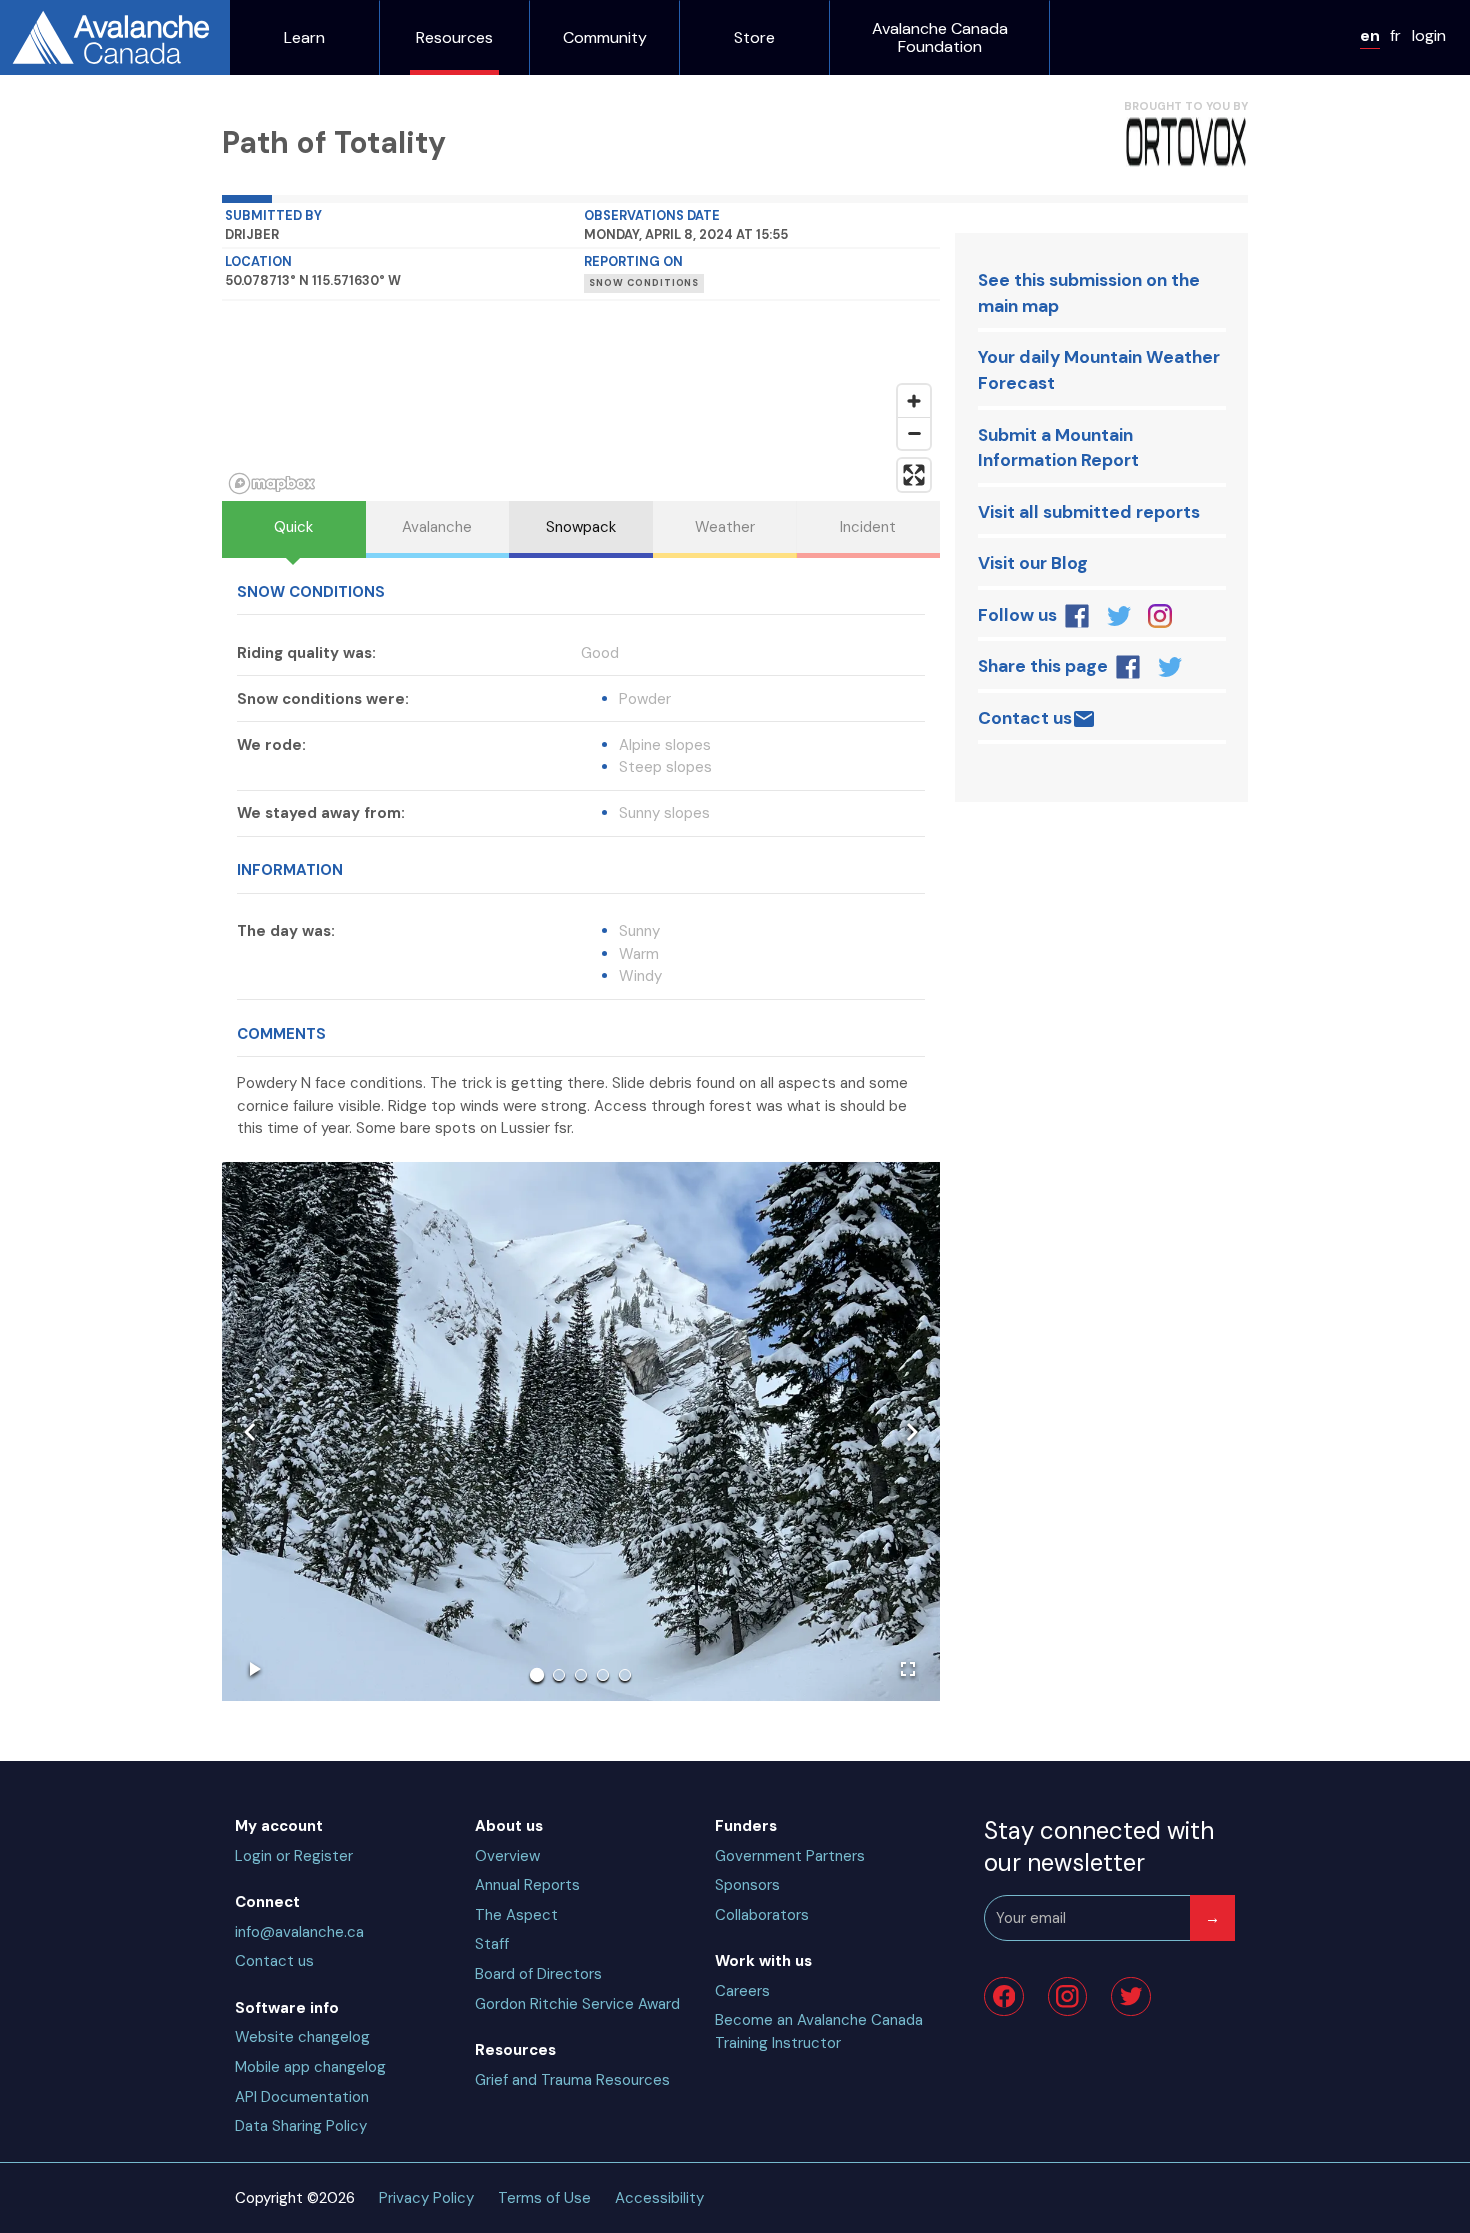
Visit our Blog (1033, 563)
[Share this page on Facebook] (1128, 667)
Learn (304, 38)
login (1429, 35)
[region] (581, 401)
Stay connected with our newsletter (1099, 1846)
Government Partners (790, 1856)
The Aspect (516, 1915)
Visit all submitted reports (1089, 512)
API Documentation (302, 2097)
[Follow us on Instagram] (1159, 616)
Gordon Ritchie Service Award (577, 2004)
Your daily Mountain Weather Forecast (1099, 370)
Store (754, 38)
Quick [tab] (293, 527)
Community (605, 38)
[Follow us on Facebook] (1077, 616)
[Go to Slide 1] (537, 1675)
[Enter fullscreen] (914, 475)
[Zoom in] (914, 401)
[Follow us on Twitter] (1118, 616)
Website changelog (302, 2037)
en (1370, 35)
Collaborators (762, 1915)
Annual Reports (527, 1885)
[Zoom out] (914, 433)
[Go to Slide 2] (559, 1675)
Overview (507, 1856)
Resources (454, 38)
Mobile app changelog (310, 2067)
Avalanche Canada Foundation (940, 37)
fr (1395, 35)
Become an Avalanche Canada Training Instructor (819, 2031)
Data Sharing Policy (301, 2126)
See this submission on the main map (1089, 293)
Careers (742, 1991)
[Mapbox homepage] (272, 483)
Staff (492, 1944)
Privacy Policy (426, 2198)
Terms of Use (544, 2198)
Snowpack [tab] (581, 527)
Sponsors (747, 1885)
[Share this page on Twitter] (1169, 667)
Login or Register (294, 1856)
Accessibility (659, 2198)
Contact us (1025, 718)
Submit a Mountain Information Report (1058, 448)
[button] (581, 1431)
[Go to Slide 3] (581, 1675)
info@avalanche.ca (299, 1932)
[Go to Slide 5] (625, 1675)
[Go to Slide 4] (603, 1675)
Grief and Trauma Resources (572, 2080)
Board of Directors (538, 1974)
